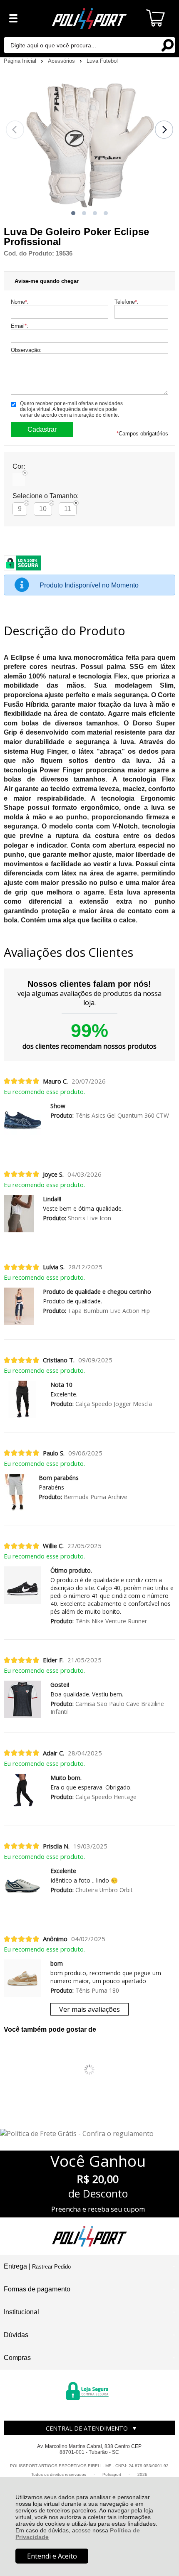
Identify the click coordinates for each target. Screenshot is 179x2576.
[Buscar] (167, 45)
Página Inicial (21, 61)
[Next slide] (164, 130)
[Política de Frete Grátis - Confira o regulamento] (89, 2134)
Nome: (20, 302)
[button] (73, 213)
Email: (20, 326)
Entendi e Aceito (52, 2556)
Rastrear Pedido (51, 2267)
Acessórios (62, 61)
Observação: (26, 350)
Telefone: (127, 302)
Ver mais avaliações (89, 2009)
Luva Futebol (102, 61)
